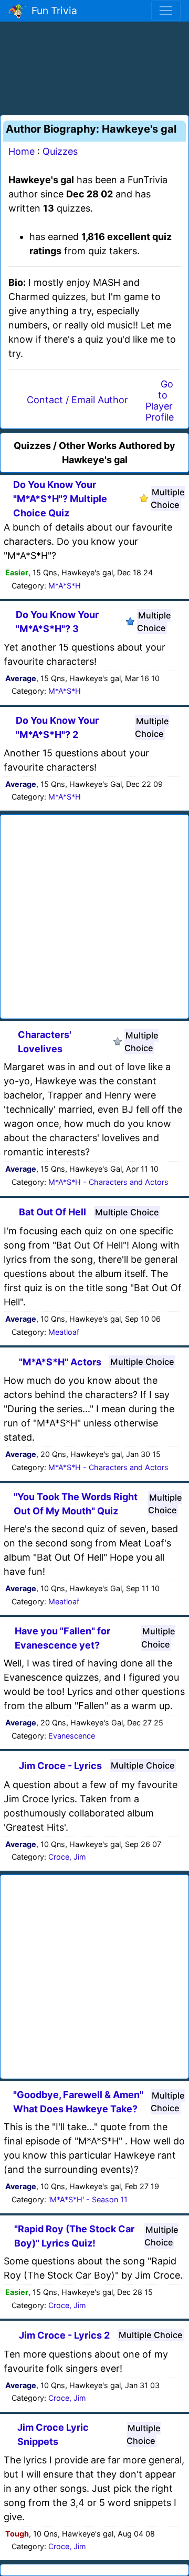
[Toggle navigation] (166, 11)
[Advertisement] (94, 66)
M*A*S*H (65, 586)
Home (22, 151)
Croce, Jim (67, 1857)
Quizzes (60, 151)
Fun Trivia (52, 11)
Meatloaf (64, 1332)
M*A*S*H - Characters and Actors (108, 1182)
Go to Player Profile (160, 401)
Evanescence (72, 1736)
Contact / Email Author (77, 400)
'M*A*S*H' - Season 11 (88, 2199)
